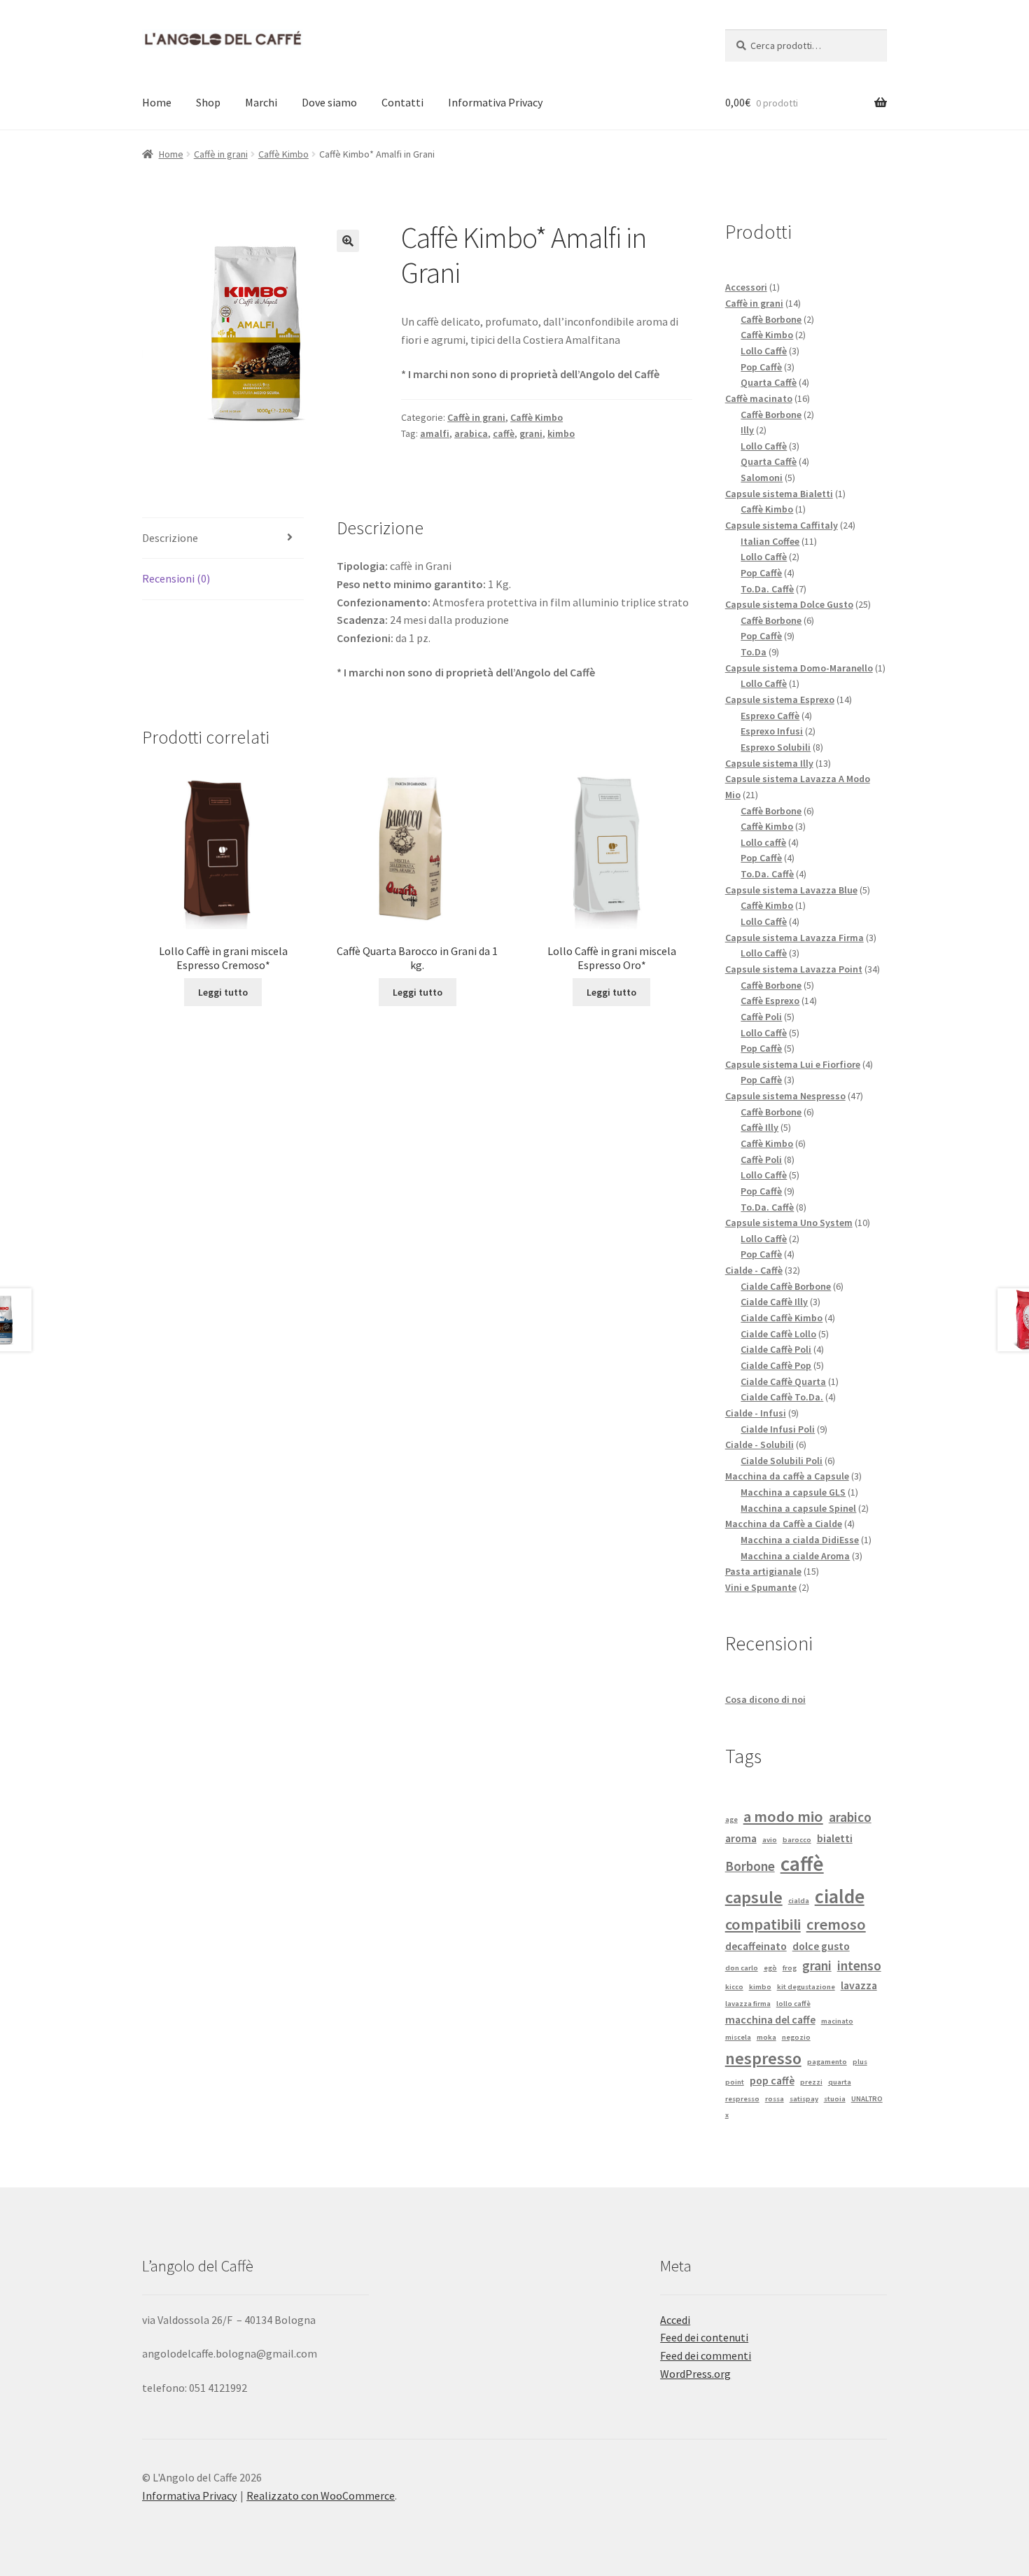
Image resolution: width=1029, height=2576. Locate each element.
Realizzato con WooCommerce (321, 2495)
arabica (471, 433)
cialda (799, 1901)
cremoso (836, 1924)
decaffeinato (756, 1946)
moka (766, 2037)
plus (860, 2062)
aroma (741, 1838)
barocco (797, 1840)
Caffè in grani (221, 154)
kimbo (561, 433)
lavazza (859, 1985)
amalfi (435, 433)
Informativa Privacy (495, 102)
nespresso (763, 2058)
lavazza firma (748, 2004)
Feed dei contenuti (704, 2337)
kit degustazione (806, 1987)
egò (770, 1968)
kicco (734, 1987)
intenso (859, 1965)
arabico (850, 1817)
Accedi (675, 2320)
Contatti (402, 102)
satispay (804, 2099)
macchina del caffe (770, 2019)
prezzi (811, 2082)
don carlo (742, 1968)
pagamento (827, 2062)
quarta (840, 2082)
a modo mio (783, 1816)
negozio (796, 2037)
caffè (504, 433)
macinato (837, 2021)
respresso (742, 2099)
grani (531, 433)
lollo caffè (793, 2004)
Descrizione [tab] (170, 538)
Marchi (261, 102)
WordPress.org (695, 2374)
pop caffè (772, 2080)
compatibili (763, 1924)
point (735, 2082)
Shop (208, 102)
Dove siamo (329, 102)
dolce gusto (821, 1946)
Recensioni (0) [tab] (176, 578)
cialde (840, 1896)
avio (770, 1840)
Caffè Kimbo (283, 154)
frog (790, 1968)
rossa (775, 2099)
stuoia (835, 2099)
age (731, 1819)
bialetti (835, 1838)
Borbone (750, 1866)
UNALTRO (867, 2099)
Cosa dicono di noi (765, 1699)
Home (157, 102)
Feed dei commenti (706, 2355)
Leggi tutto (223, 992)
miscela (738, 2037)
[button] (348, 241)
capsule (754, 1897)
